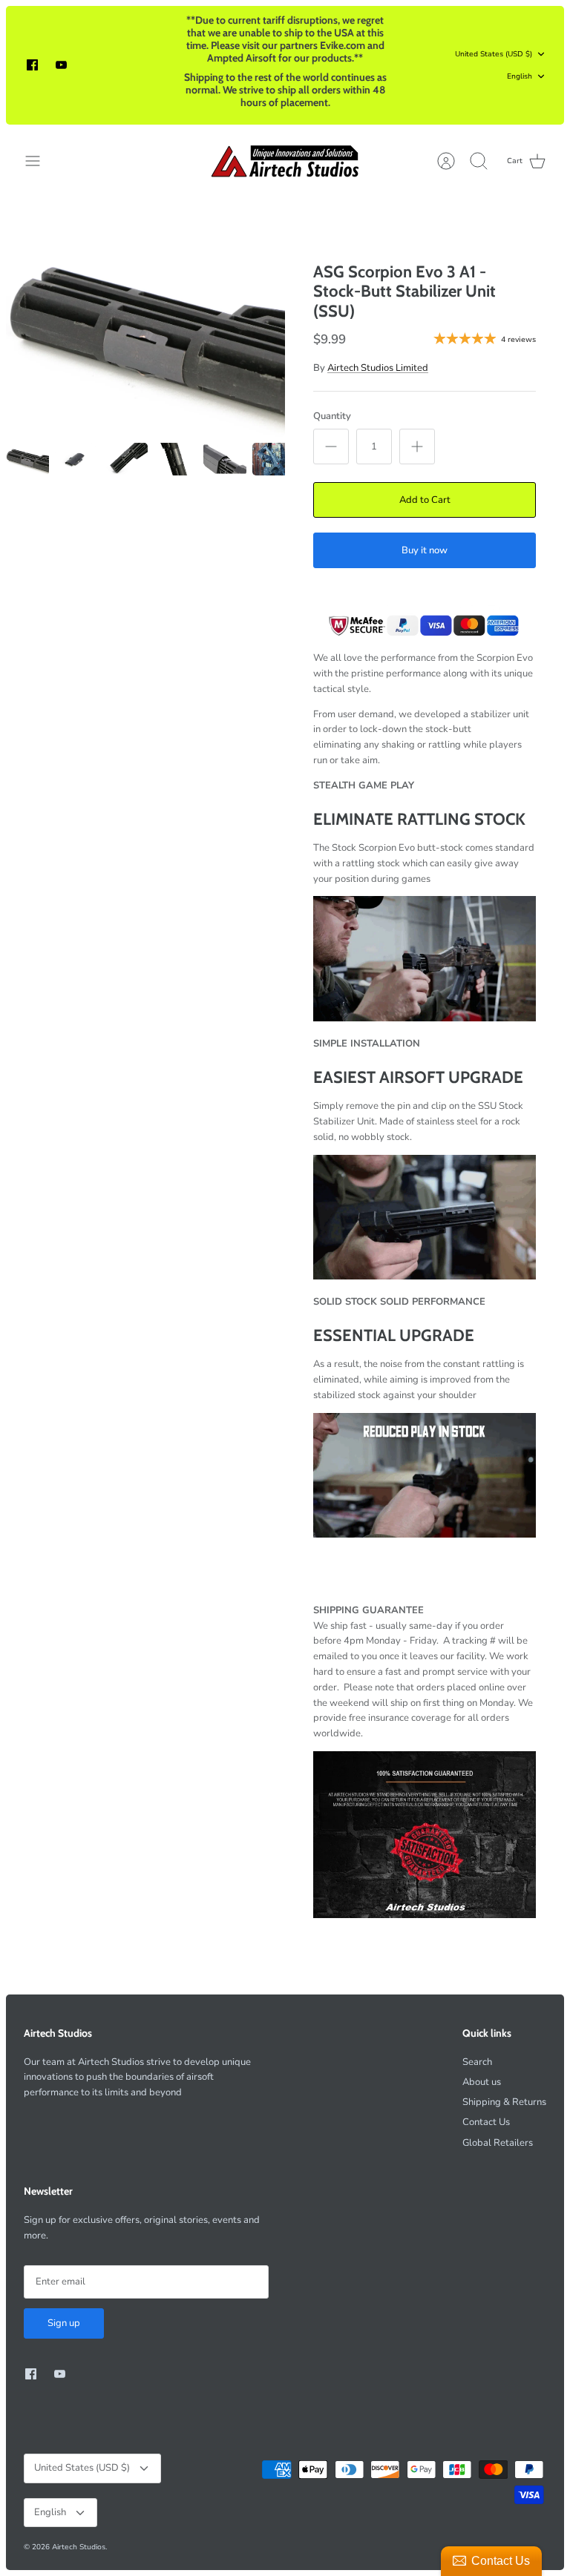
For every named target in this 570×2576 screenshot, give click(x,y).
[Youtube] (61, 65)
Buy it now (425, 550)
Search (477, 2062)
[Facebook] (32, 65)
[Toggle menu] (40, 161)
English (520, 76)
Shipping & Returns (504, 2102)
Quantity (332, 416)
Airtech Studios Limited (378, 368)
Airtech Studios (79, 2547)
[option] (145, 332)
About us (482, 2082)
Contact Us (486, 2122)
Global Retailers (498, 2143)
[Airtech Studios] (285, 161)
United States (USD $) (494, 54)
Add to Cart (425, 500)
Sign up (64, 2323)
